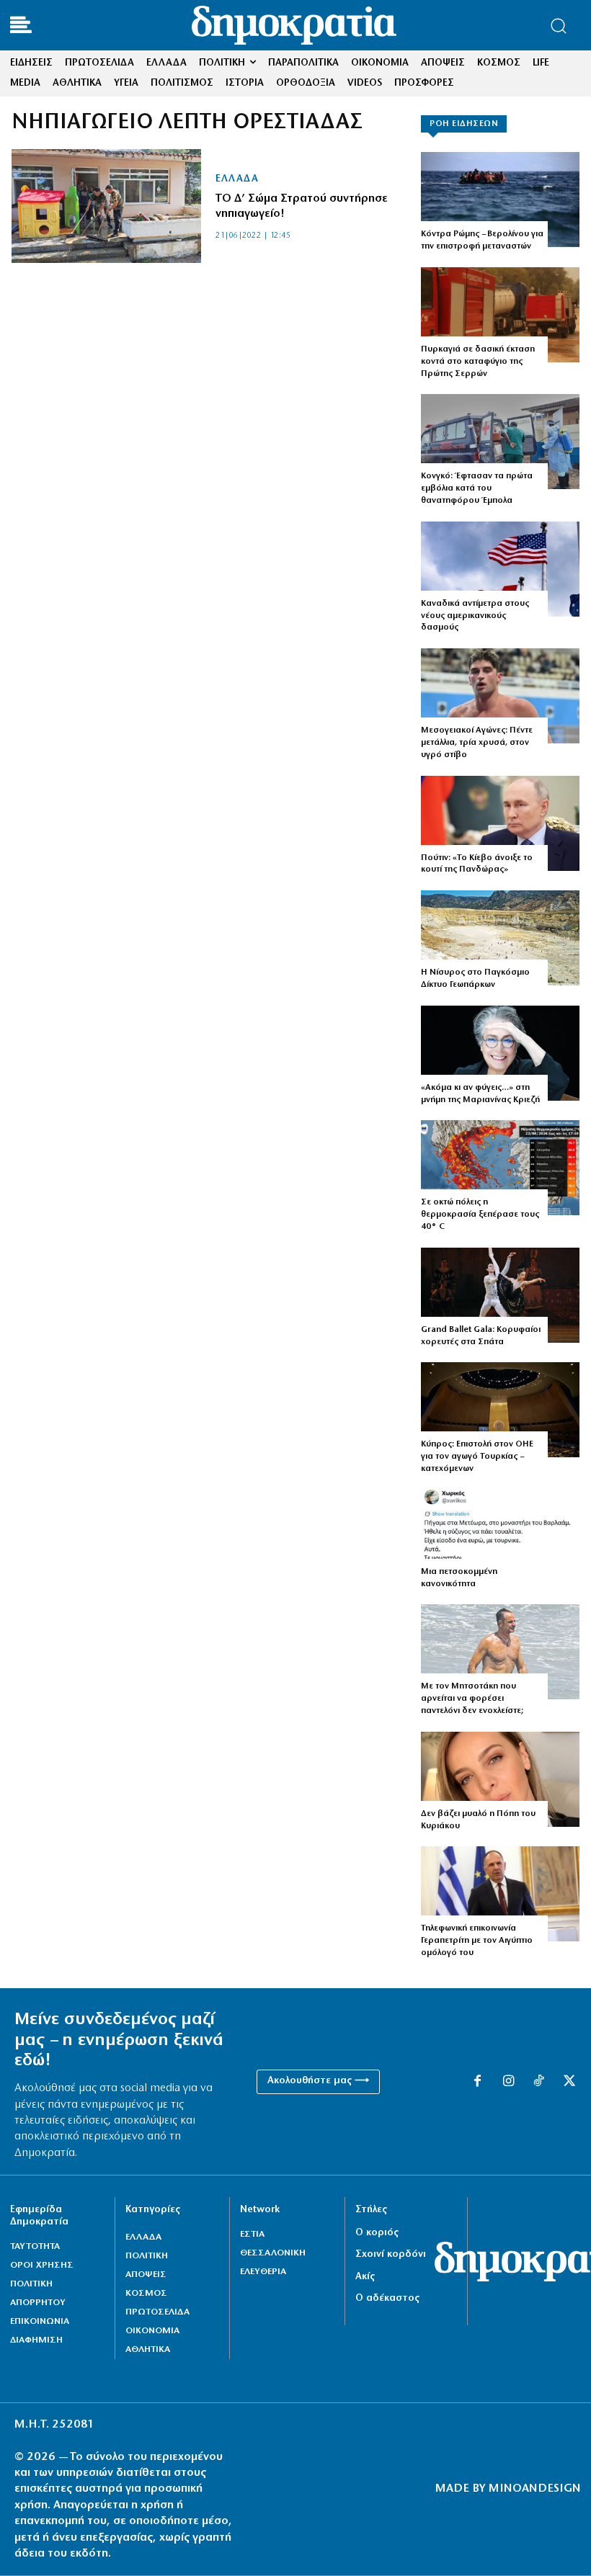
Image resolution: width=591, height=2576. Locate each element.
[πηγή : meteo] (500, 1168)
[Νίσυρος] (500, 938)
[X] (569, 2082)
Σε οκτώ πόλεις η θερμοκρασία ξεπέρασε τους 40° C (480, 1215)
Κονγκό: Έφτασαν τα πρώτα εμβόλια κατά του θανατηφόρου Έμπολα (477, 488)
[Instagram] (508, 2082)
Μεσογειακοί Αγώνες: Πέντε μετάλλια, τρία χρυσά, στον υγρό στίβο (477, 743)
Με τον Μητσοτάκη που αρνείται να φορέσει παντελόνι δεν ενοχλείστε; (472, 1699)
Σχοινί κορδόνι (391, 2254)
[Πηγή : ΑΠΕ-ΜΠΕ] (500, 200)
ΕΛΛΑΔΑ (237, 179)
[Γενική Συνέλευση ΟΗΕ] (500, 1410)
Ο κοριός (377, 2233)
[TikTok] (538, 2082)
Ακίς (365, 2277)
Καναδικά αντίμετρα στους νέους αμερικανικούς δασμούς (475, 616)
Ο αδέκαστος (387, 2298)
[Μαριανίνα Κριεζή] (500, 1053)
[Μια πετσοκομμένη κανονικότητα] (500, 1537)
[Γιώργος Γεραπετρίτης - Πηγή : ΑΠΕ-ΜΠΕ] (500, 1894)
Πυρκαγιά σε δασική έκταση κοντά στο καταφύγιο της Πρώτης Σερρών (478, 362)
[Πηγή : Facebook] (500, 1779)
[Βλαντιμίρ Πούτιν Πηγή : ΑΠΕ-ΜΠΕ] (500, 823)
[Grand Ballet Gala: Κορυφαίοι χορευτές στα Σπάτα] (500, 1295)
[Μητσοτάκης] (500, 1652)
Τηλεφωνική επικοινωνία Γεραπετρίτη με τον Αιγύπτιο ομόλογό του (477, 1941)
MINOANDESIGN (535, 2489)
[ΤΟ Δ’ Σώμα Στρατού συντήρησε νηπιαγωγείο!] (106, 206)
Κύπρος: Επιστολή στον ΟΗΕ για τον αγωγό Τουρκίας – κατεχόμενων (477, 1457)
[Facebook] (477, 2082)
